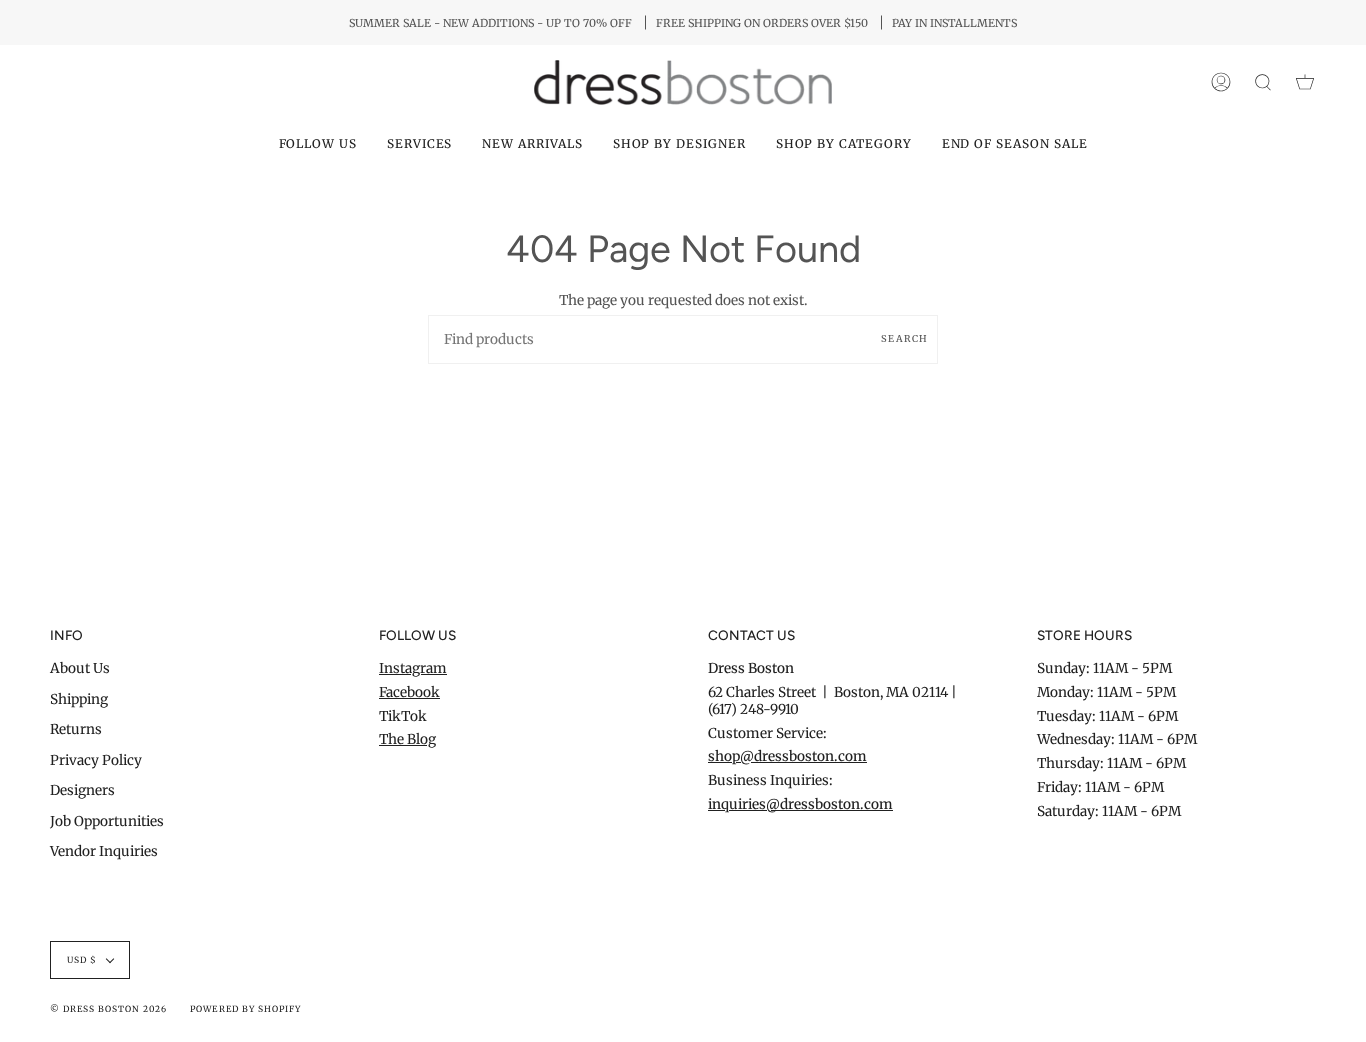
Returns (76, 729)
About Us (80, 668)
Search (904, 339)
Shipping (79, 699)
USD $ (82, 960)
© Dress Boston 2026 (108, 1009)
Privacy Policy (96, 760)
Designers (82, 790)
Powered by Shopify (245, 1009)
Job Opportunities (107, 821)
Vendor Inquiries (104, 851)
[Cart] (1305, 82)
